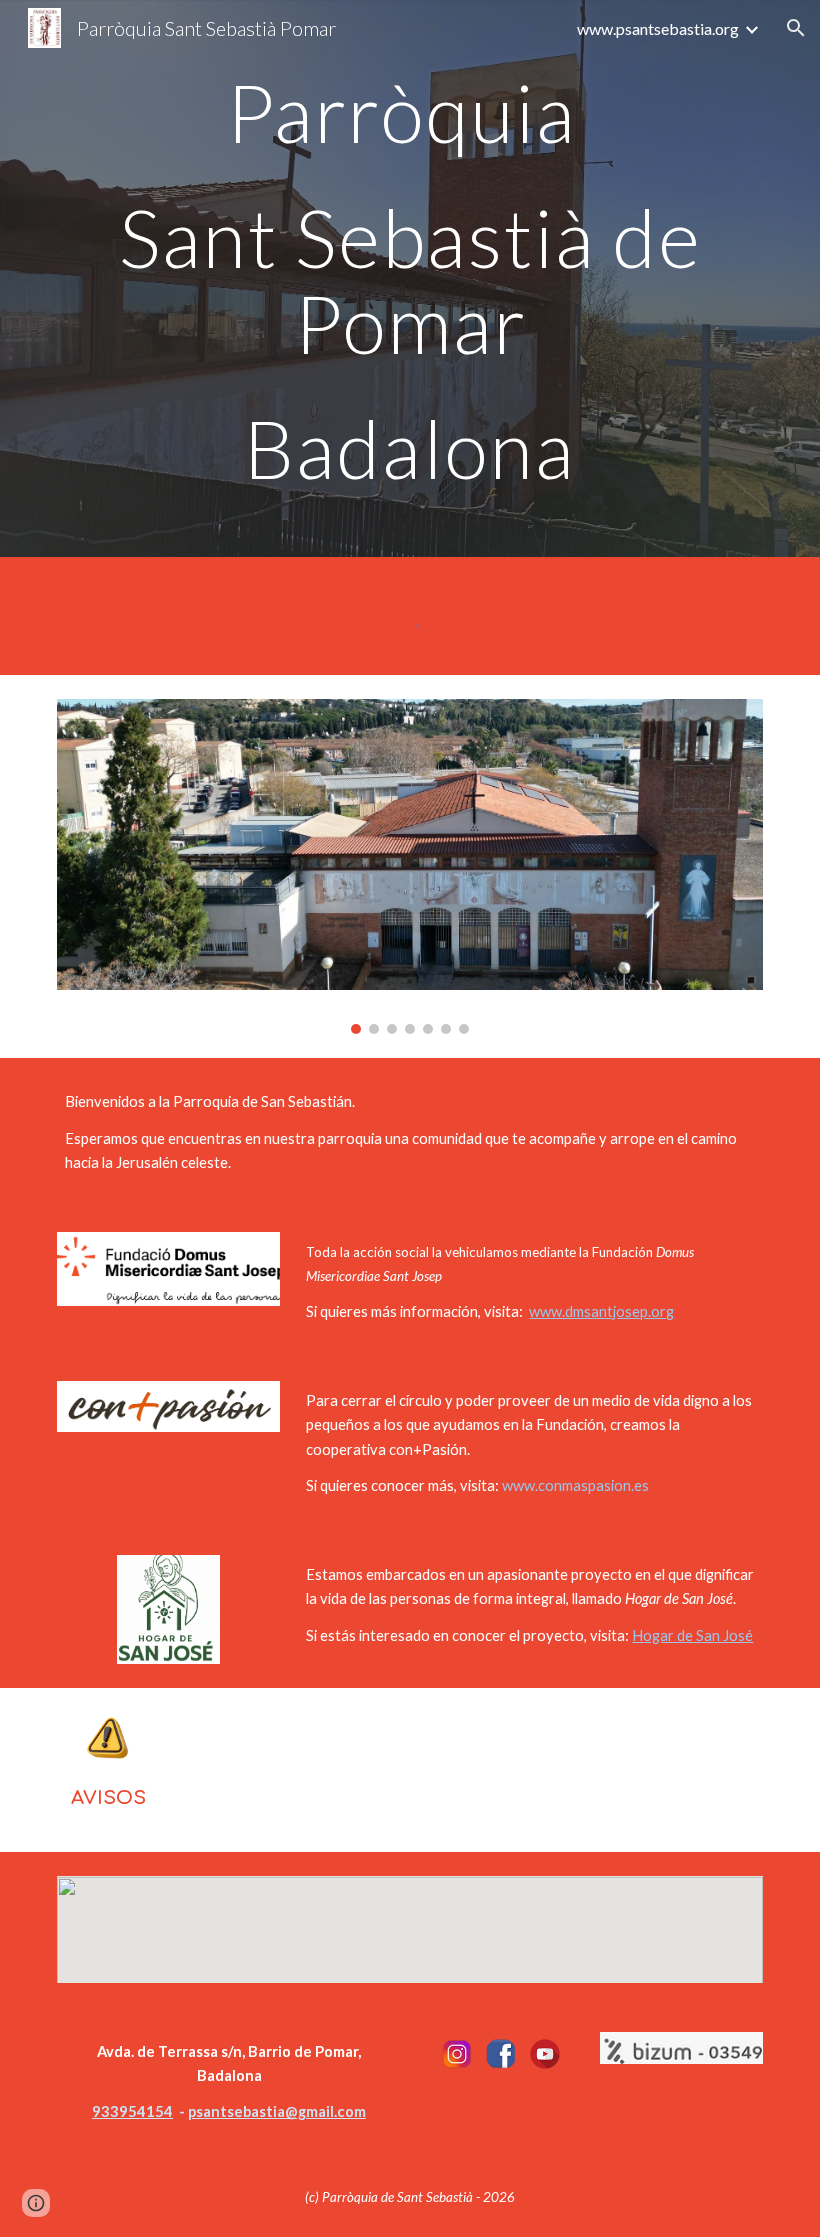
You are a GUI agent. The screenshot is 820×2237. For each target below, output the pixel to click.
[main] (410, 278)
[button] (796, 28)
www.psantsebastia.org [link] (658, 28)
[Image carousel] (410, 866)
